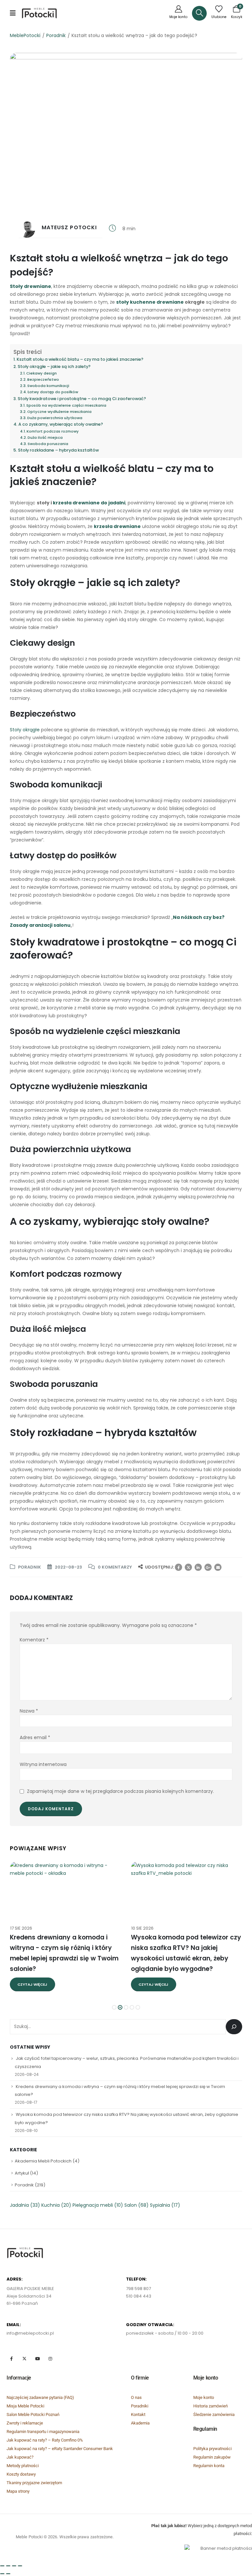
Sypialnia (165, 2205)
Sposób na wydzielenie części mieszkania (66, 405)
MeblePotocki (25, 35)
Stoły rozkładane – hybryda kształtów (58, 450)
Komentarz (34, 1640)
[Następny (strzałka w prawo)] (8, 2574)
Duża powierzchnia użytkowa (55, 418)
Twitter (188, 1567)
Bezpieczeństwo (43, 379)
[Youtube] (37, 2358)
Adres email (35, 1738)
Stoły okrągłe (25, 730)
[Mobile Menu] (15, 13)
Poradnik (56, 35)
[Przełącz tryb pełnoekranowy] (14, 2566)
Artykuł (22, 2173)
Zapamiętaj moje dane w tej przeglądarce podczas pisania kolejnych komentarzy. (120, 1791)
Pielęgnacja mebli (98, 2205)
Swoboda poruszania (48, 444)
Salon (136, 2205)
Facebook (178, 1567)
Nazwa (29, 1711)
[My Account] (178, 13)
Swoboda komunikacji (48, 386)
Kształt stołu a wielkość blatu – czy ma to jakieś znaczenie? (80, 359)
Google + (208, 1567)
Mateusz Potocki (69, 227)
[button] (199, 13)
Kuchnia (56, 2205)
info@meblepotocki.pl (30, 2333)
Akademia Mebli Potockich (43, 2161)
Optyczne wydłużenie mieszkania (59, 412)
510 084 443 (139, 2296)
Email (218, 1567)
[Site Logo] (39, 13)
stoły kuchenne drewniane (150, 302)
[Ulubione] (219, 13)
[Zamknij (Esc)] (2, 2566)
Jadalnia (25, 2205)
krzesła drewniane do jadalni (89, 503)
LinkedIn (198, 1567)
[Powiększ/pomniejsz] (20, 2566)
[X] (24, 2358)
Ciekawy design (42, 373)
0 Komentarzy (115, 1567)
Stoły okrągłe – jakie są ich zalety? (54, 366)
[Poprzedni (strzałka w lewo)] (2, 2574)
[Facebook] (11, 2358)
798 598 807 (138, 2289)
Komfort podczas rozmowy (53, 431)
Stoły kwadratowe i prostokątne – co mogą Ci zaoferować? (82, 399)
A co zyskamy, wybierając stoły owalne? (61, 424)
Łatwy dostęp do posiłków (53, 392)
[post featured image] (65, 1890)
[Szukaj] (234, 2027)
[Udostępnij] (8, 2566)
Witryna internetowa (43, 1764)
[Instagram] (50, 2358)
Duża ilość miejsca (45, 437)
